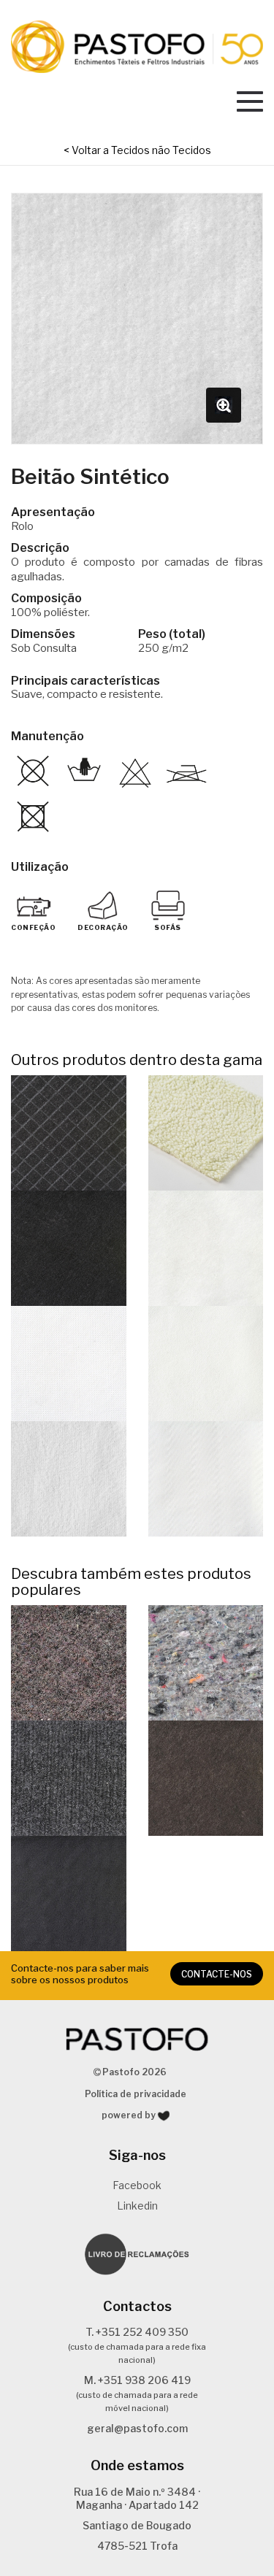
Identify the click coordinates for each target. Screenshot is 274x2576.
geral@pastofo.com (137, 2428)
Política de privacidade (136, 2094)
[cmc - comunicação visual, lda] (164, 2116)
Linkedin (137, 2206)
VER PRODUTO (69, 1133)
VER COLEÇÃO (68, 1662)
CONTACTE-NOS (217, 1974)
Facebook (137, 2185)
